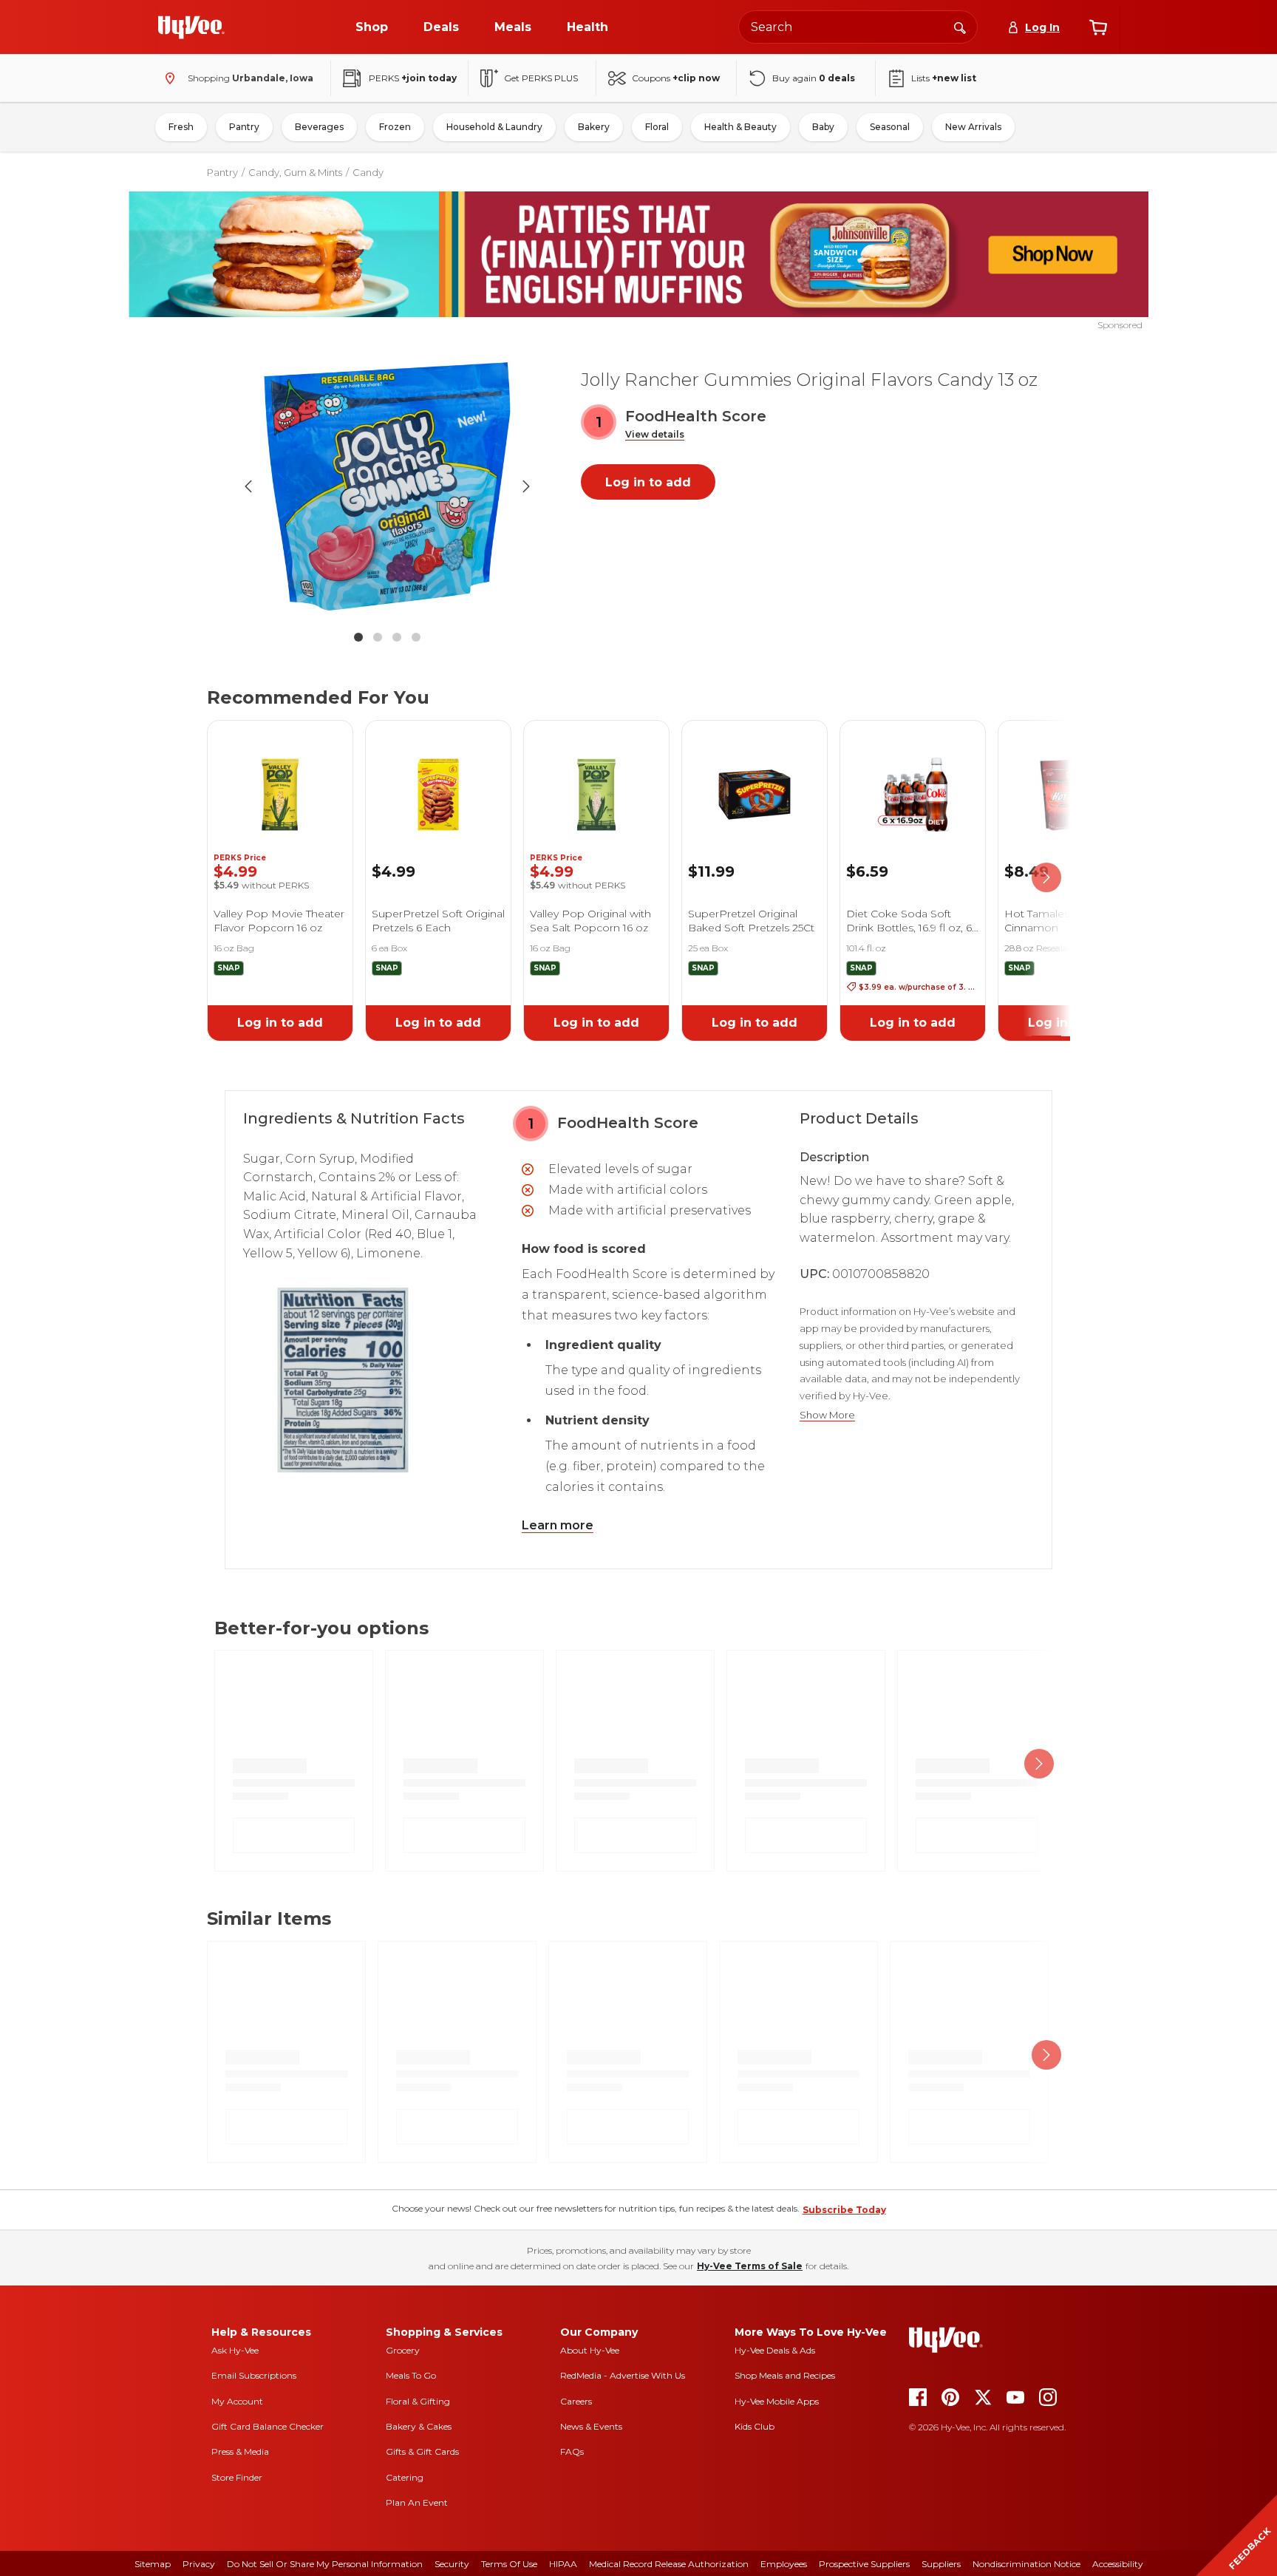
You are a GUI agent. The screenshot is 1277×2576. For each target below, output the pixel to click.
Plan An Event (417, 2502)
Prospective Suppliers (864, 2564)
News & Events (591, 2426)
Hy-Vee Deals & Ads (775, 2350)
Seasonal (890, 127)
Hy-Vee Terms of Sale (750, 2266)
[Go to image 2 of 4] (378, 637)
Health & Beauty (740, 127)
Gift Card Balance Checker (268, 2426)
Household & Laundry (494, 127)
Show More (827, 1415)
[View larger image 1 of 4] (387, 486)
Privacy (199, 2564)
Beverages (319, 127)
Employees (784, 2564)
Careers (576, 2401)
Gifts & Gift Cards (422, 2451)
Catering (405, 2477)
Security (452, 2564)
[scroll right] (1046, 878)
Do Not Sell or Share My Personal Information (325, 2564)
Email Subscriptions (254, 2375)
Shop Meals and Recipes (785, 2375)
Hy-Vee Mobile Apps (777, 2401)
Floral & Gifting (418, 2401)
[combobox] (858, 27)
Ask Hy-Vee (235, 2350)
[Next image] (526, 486)
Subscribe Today (844, 2210)
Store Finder (237, 2477)
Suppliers (941, 2564)
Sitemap (153, 2564)
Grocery (403, 2350)
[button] (655, 435)
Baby (823, 127)
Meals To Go (411, 2375)
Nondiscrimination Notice (1026, 2564)
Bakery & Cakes (419, 2426)
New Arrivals (973, 127)
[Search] (960, 27)
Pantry (244, 127)
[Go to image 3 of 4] (397, 637)
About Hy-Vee (590, 2350)
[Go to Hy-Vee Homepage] (191, 27)
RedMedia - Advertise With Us (623, 2375)
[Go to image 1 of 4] (358, 637)
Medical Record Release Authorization (669, 2564)
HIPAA (563, 2564)
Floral (657, 127)
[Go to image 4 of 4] (416, 637)
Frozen (395, 127)
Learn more (558, 1525)
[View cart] (1098, 27)
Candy (368, 172)
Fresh (181, 127)
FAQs (572, 2451)
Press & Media (240, 2451)
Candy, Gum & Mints (295, 172)
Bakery (594, 127)
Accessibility (1118, 2564)
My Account (237, 2401)
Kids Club (755, 2426)
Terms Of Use (509, 2564)
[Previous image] (248, 486)
